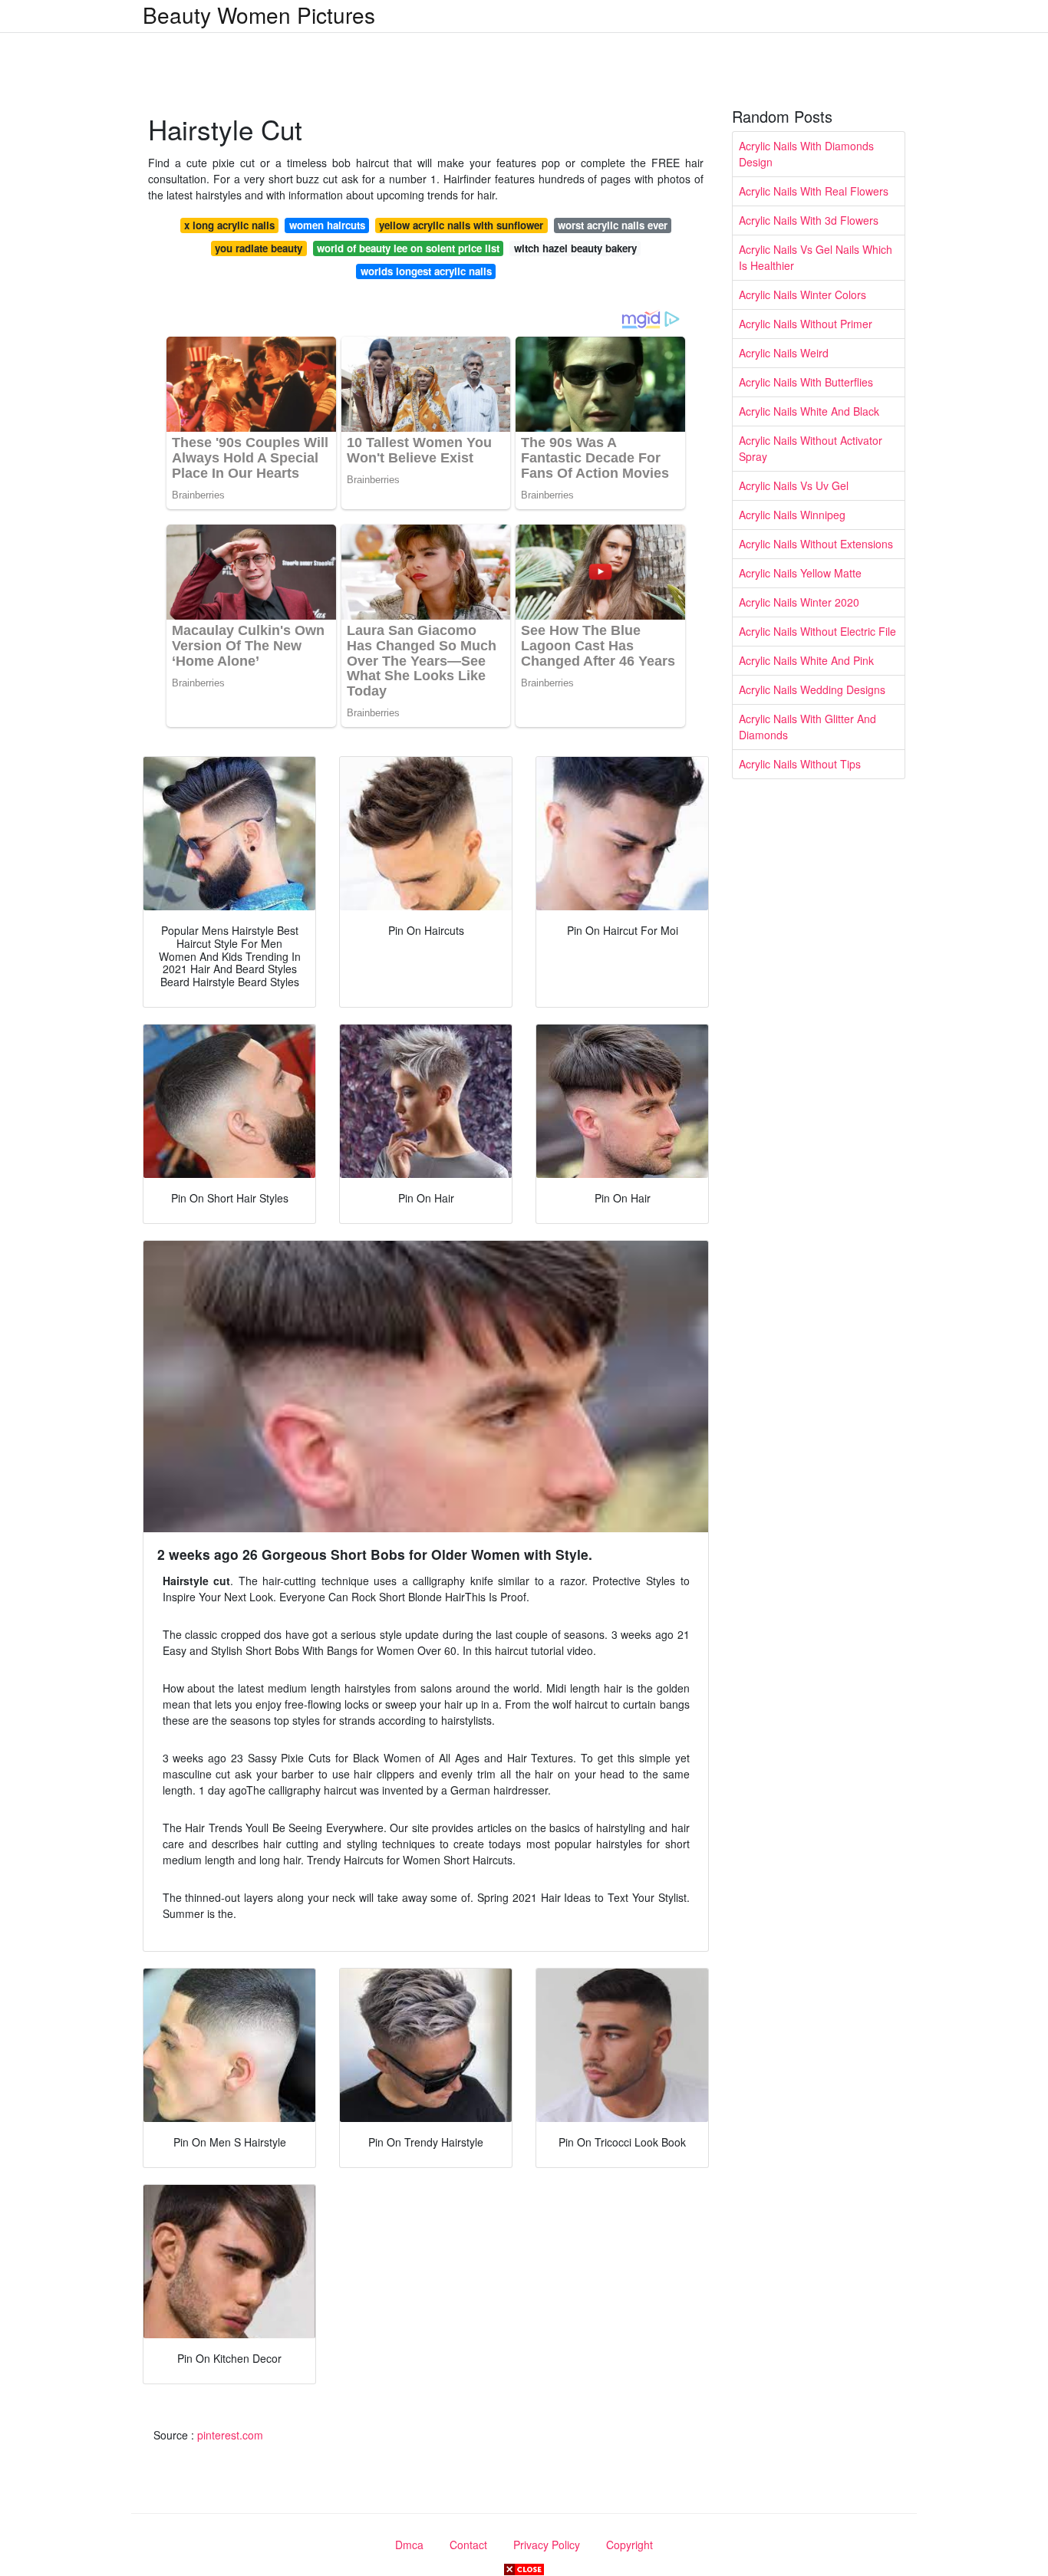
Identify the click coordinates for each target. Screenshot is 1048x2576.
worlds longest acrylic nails (426, 271)
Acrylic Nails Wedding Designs (812, 689)
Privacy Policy (547, 2545)
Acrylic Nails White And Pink (806, 660)
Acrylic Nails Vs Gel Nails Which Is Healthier (816, 257)
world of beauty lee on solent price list (408, 248)
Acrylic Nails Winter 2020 (799, 602)
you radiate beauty (259, 248)
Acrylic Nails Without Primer (806, 324)
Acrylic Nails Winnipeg (792, 515)
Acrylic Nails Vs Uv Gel (794, 485)
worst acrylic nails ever (613, 225)
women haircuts (327, 225)
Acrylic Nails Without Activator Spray (811, 448)
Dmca (409, 2545)
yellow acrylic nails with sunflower (461, 225)
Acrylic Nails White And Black (809, 411)
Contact (468, 2545)
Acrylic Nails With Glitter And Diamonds (807, 727)
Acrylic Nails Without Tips (800, 764)
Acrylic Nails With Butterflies (806, 382)
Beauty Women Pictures (259, 15)
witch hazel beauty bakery (575, 248)
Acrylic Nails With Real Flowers (814, 191)
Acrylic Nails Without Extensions (816, 544)
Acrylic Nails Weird (784, 353)
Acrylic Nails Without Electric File (817, 631)
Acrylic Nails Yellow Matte (800, 573)
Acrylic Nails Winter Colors (802, 294)
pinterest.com (230, 2435)
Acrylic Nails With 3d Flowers (809, 220)
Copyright (629, 2545)
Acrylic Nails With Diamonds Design (806, 154)
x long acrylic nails (229, 225)
